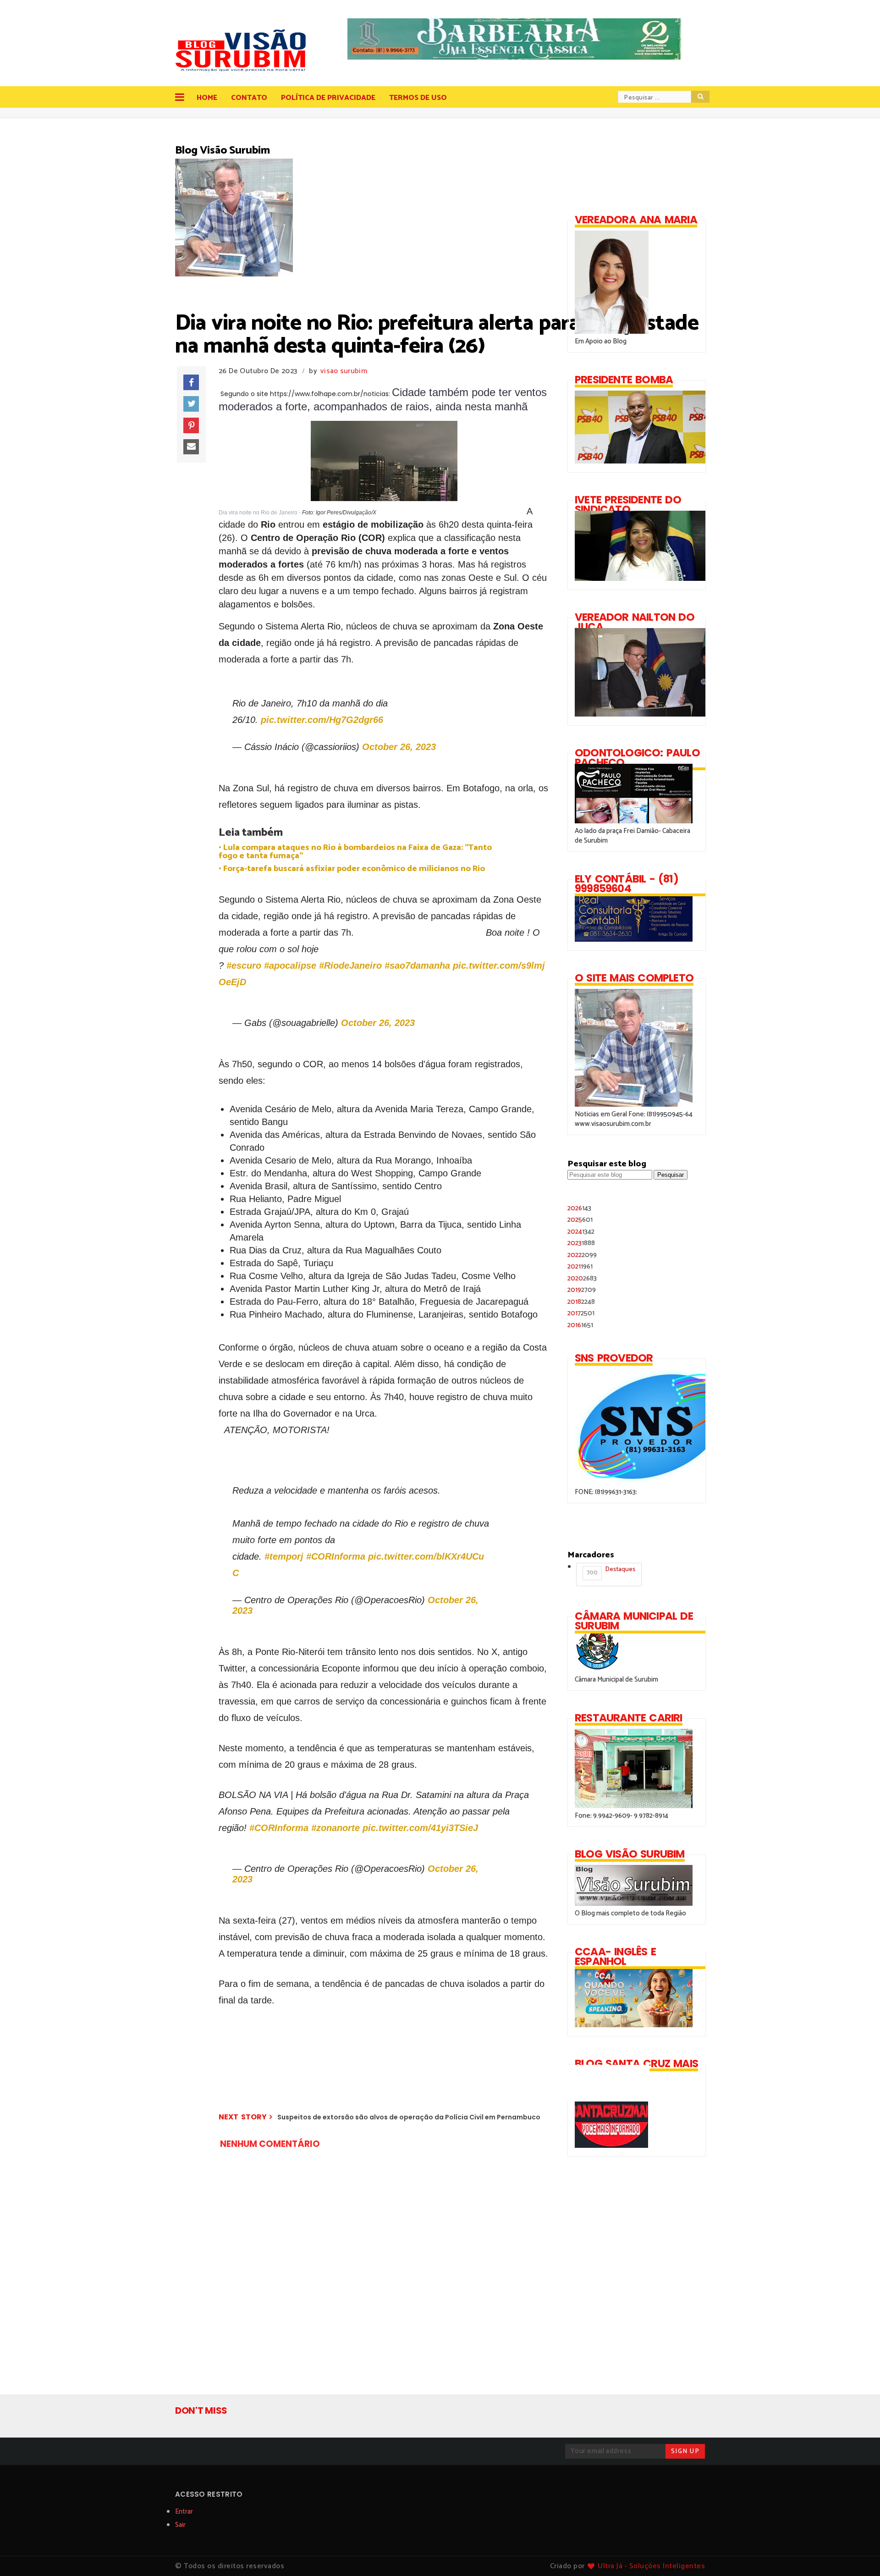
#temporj (284, 1556)
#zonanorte (335, 1828)
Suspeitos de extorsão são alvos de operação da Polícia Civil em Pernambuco (409, 2117)
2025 (580, 1220)
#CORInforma (336, 1556)
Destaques (611, 1571)
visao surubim (344, 371)
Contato (249, 98)
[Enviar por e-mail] (191, 447)
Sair (180, 2525)
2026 (579, 1208)
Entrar (184, 2512)
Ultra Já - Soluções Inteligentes (651, 2566)
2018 (581, 1302)
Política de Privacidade (328, 98)
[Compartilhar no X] (191, 404)
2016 (580, 1325)
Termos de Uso (418, 98)
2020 (582, 1278)
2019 (582, 1290)
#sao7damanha (417, 965)
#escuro (244, 965)
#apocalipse (290, 965)
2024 (581, 1232)
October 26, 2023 (399, 747)
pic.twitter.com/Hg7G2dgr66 (322, 720)
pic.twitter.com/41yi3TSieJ (420, 1828)
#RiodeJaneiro (350, 965)
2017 (581, 1313)
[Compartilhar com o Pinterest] (191, 425)
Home (207, 98)
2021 (580, 1266)
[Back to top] (857, 2554)
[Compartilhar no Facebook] (191, 382)
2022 (582, 1255)
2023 (581, 1243)
